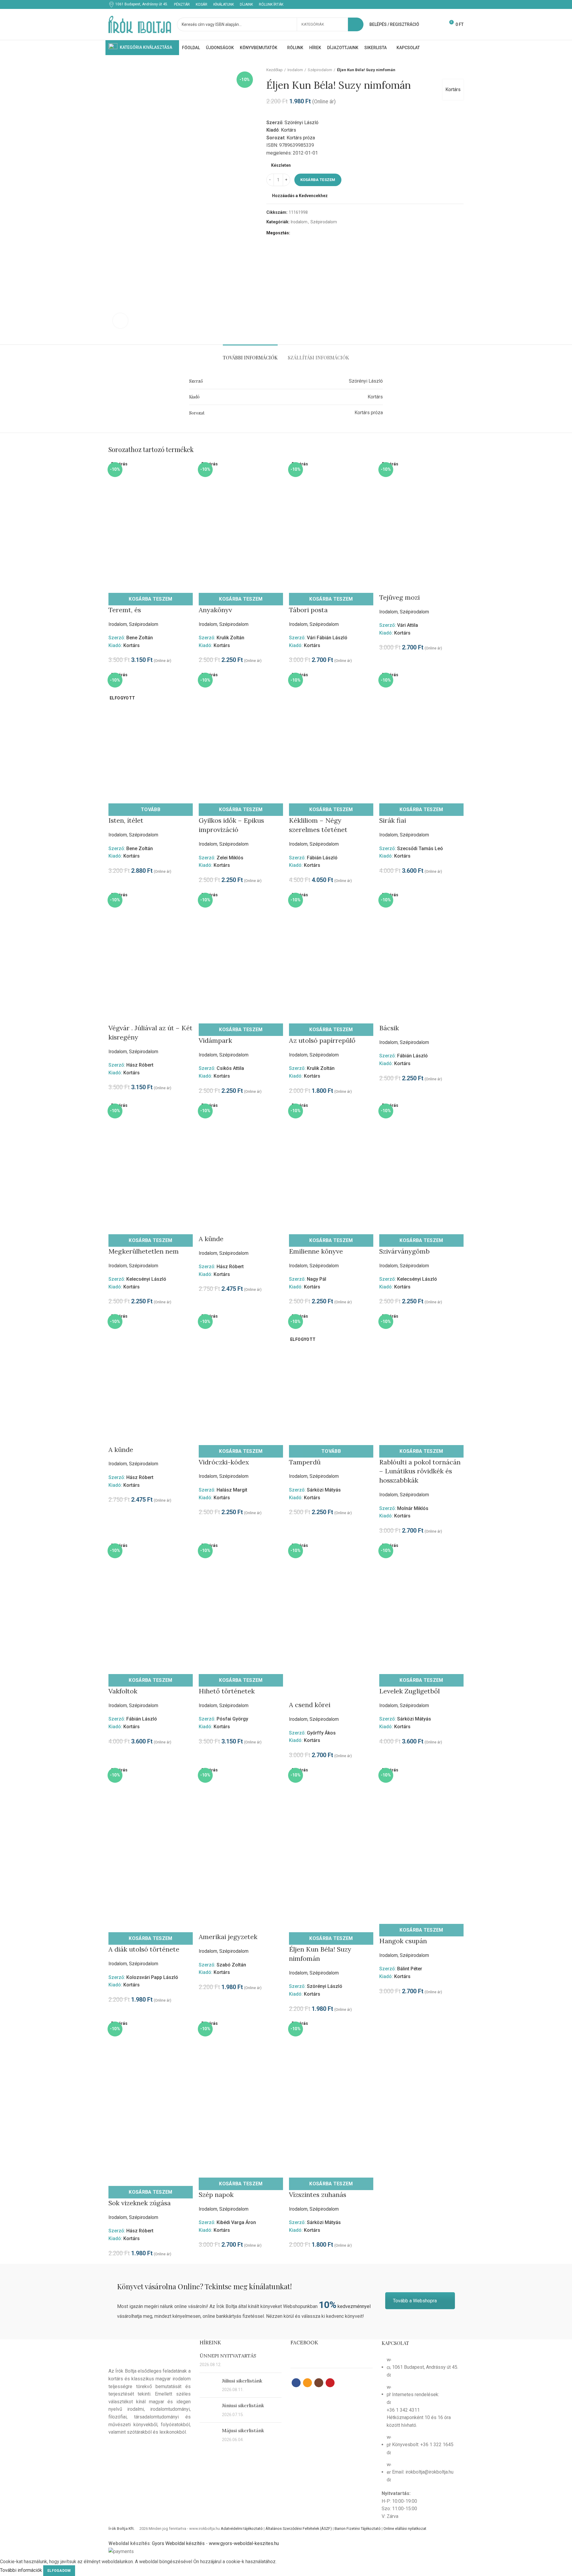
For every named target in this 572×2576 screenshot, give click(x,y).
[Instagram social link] (453, 4)
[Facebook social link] (440, 4)
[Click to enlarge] (120, 321)
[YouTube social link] (460, 4)
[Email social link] (446, 4)
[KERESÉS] (356, 24)
